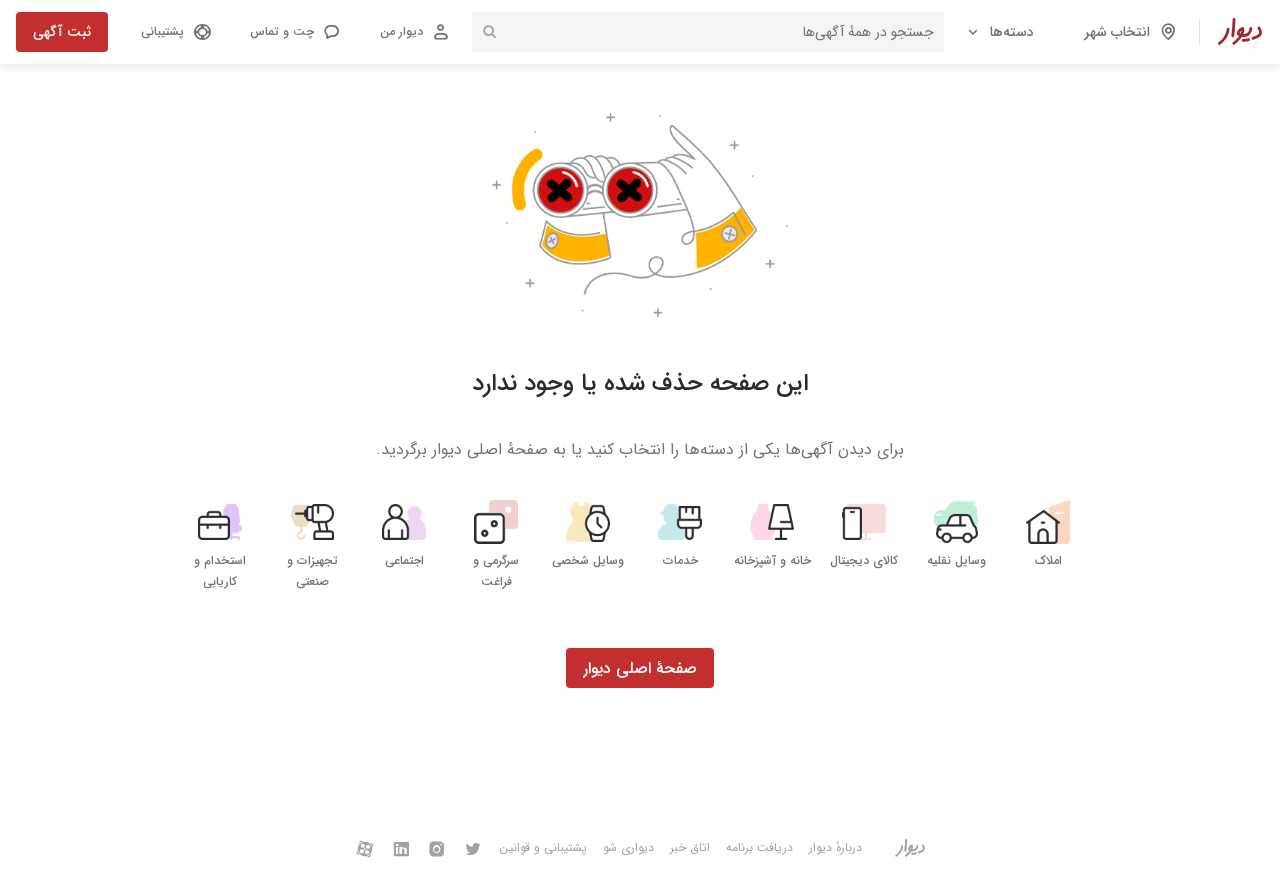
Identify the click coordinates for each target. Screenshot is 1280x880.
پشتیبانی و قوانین (543, 847)
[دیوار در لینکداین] (401, 847)
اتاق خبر (690, 847)
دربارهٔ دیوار (835, 847)
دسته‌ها (1012, 32)
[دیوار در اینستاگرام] (437, 847)
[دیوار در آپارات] (365, 847)
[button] (294, 32)
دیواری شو (628, 847)
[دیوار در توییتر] (473, 847)
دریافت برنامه (759, 847)
